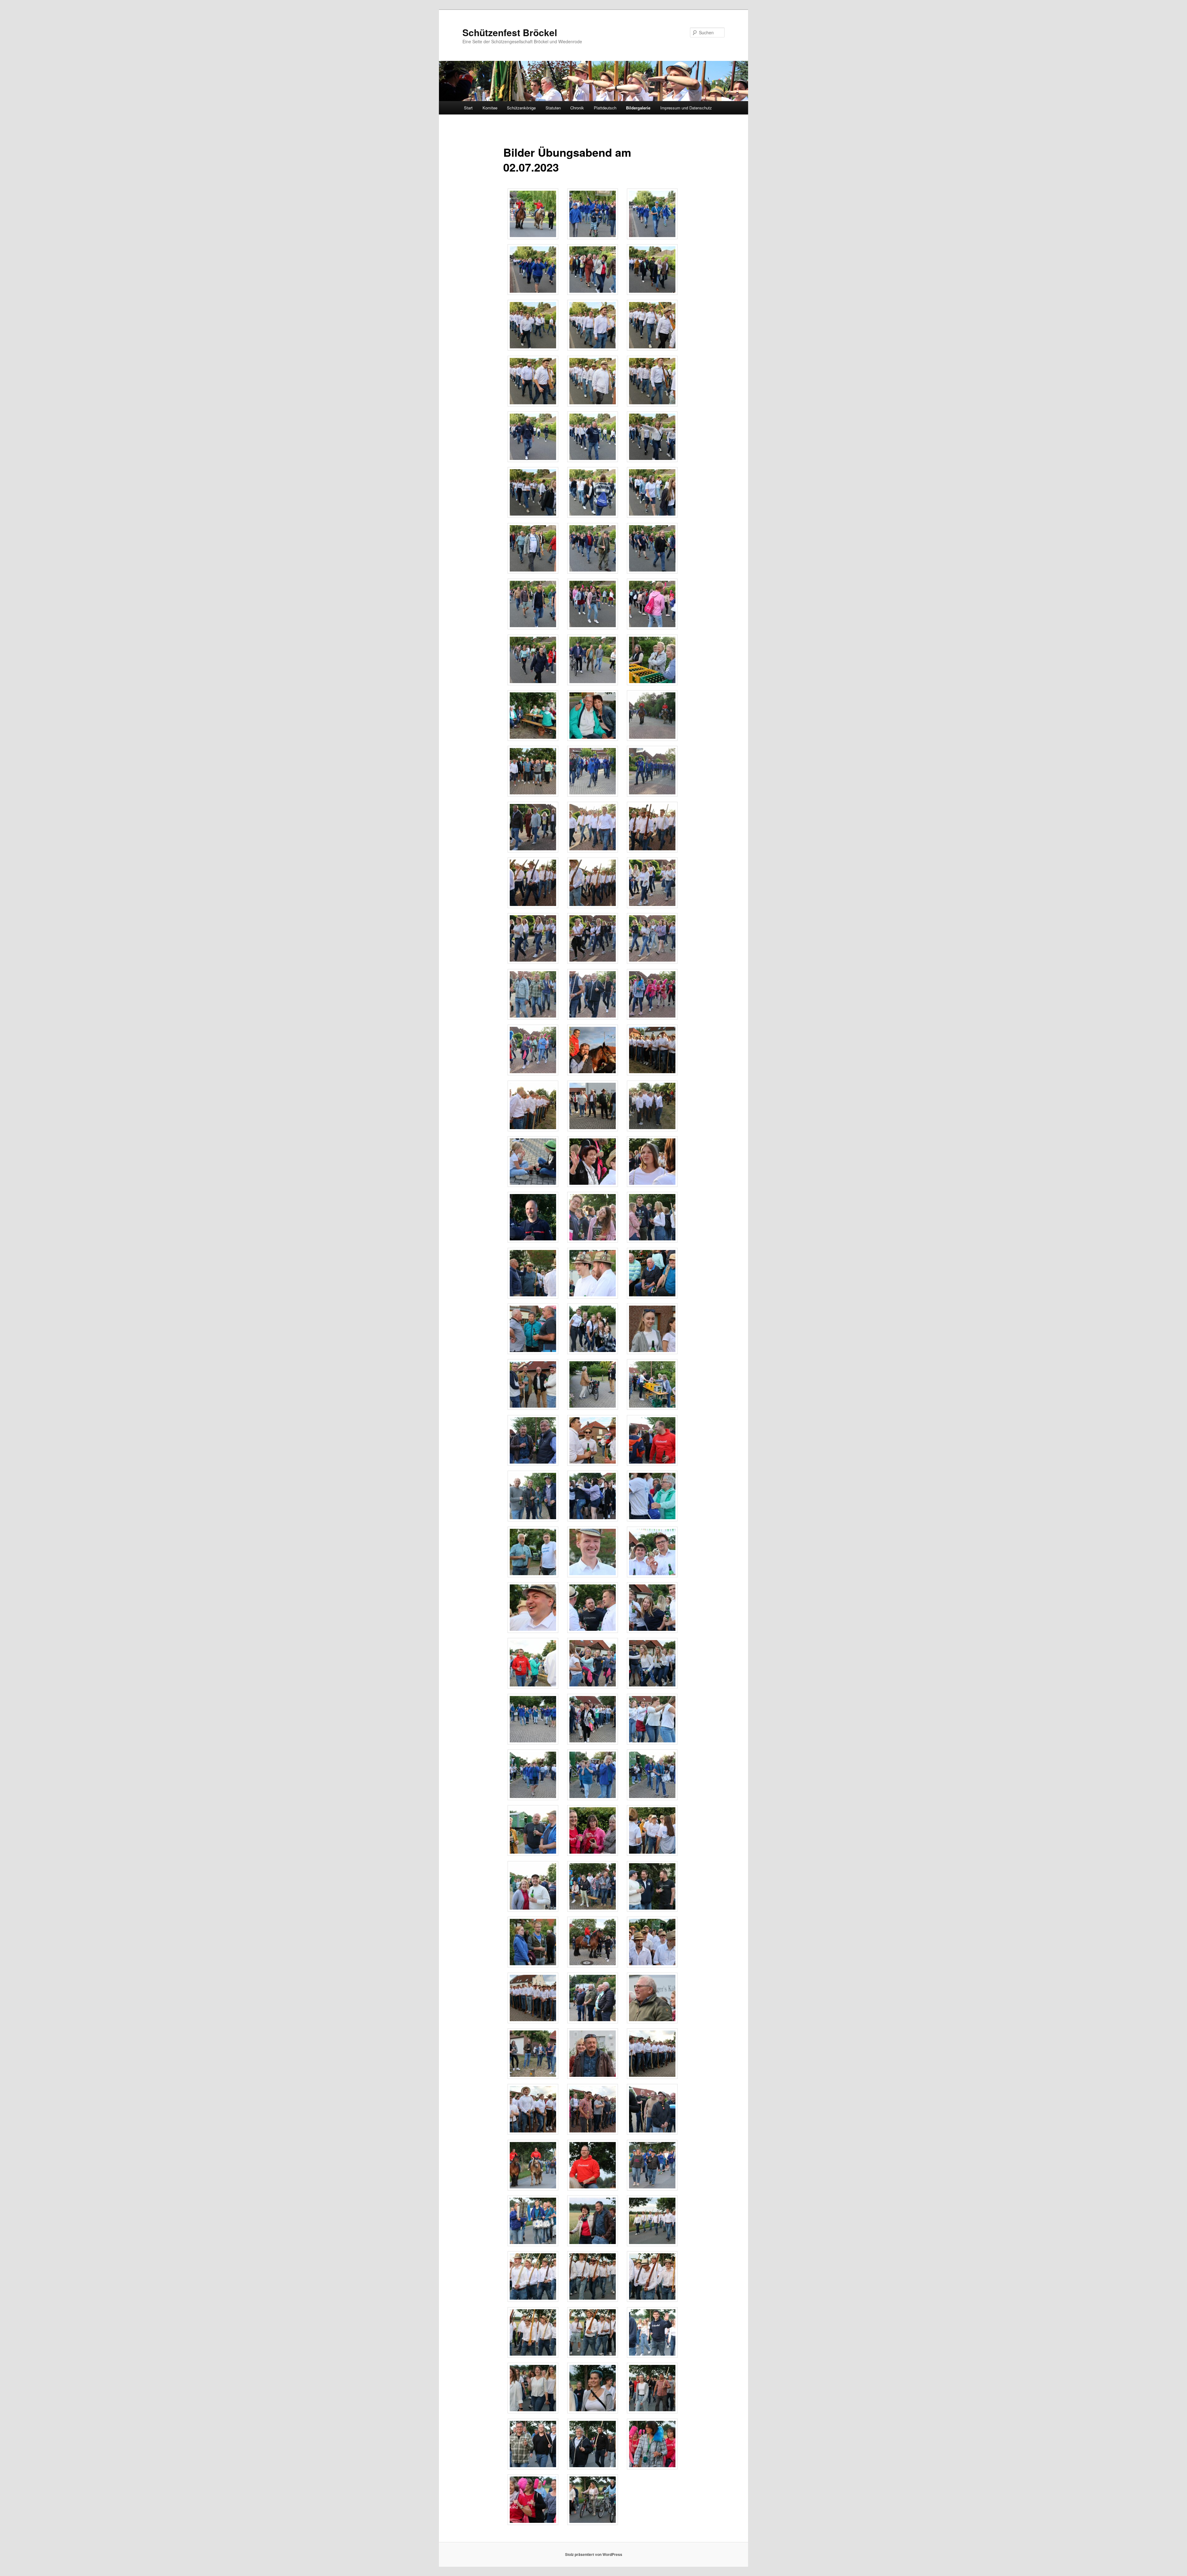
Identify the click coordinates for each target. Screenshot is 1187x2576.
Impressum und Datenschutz (686, 108)
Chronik (577, 108)
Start (468, 108)
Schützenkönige (521, 108)
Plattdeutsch (605, 108)
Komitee (490, 108)
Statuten (553, 108)
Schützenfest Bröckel (510, 32)
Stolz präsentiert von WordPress (594, 2554)
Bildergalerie (638, 108)
